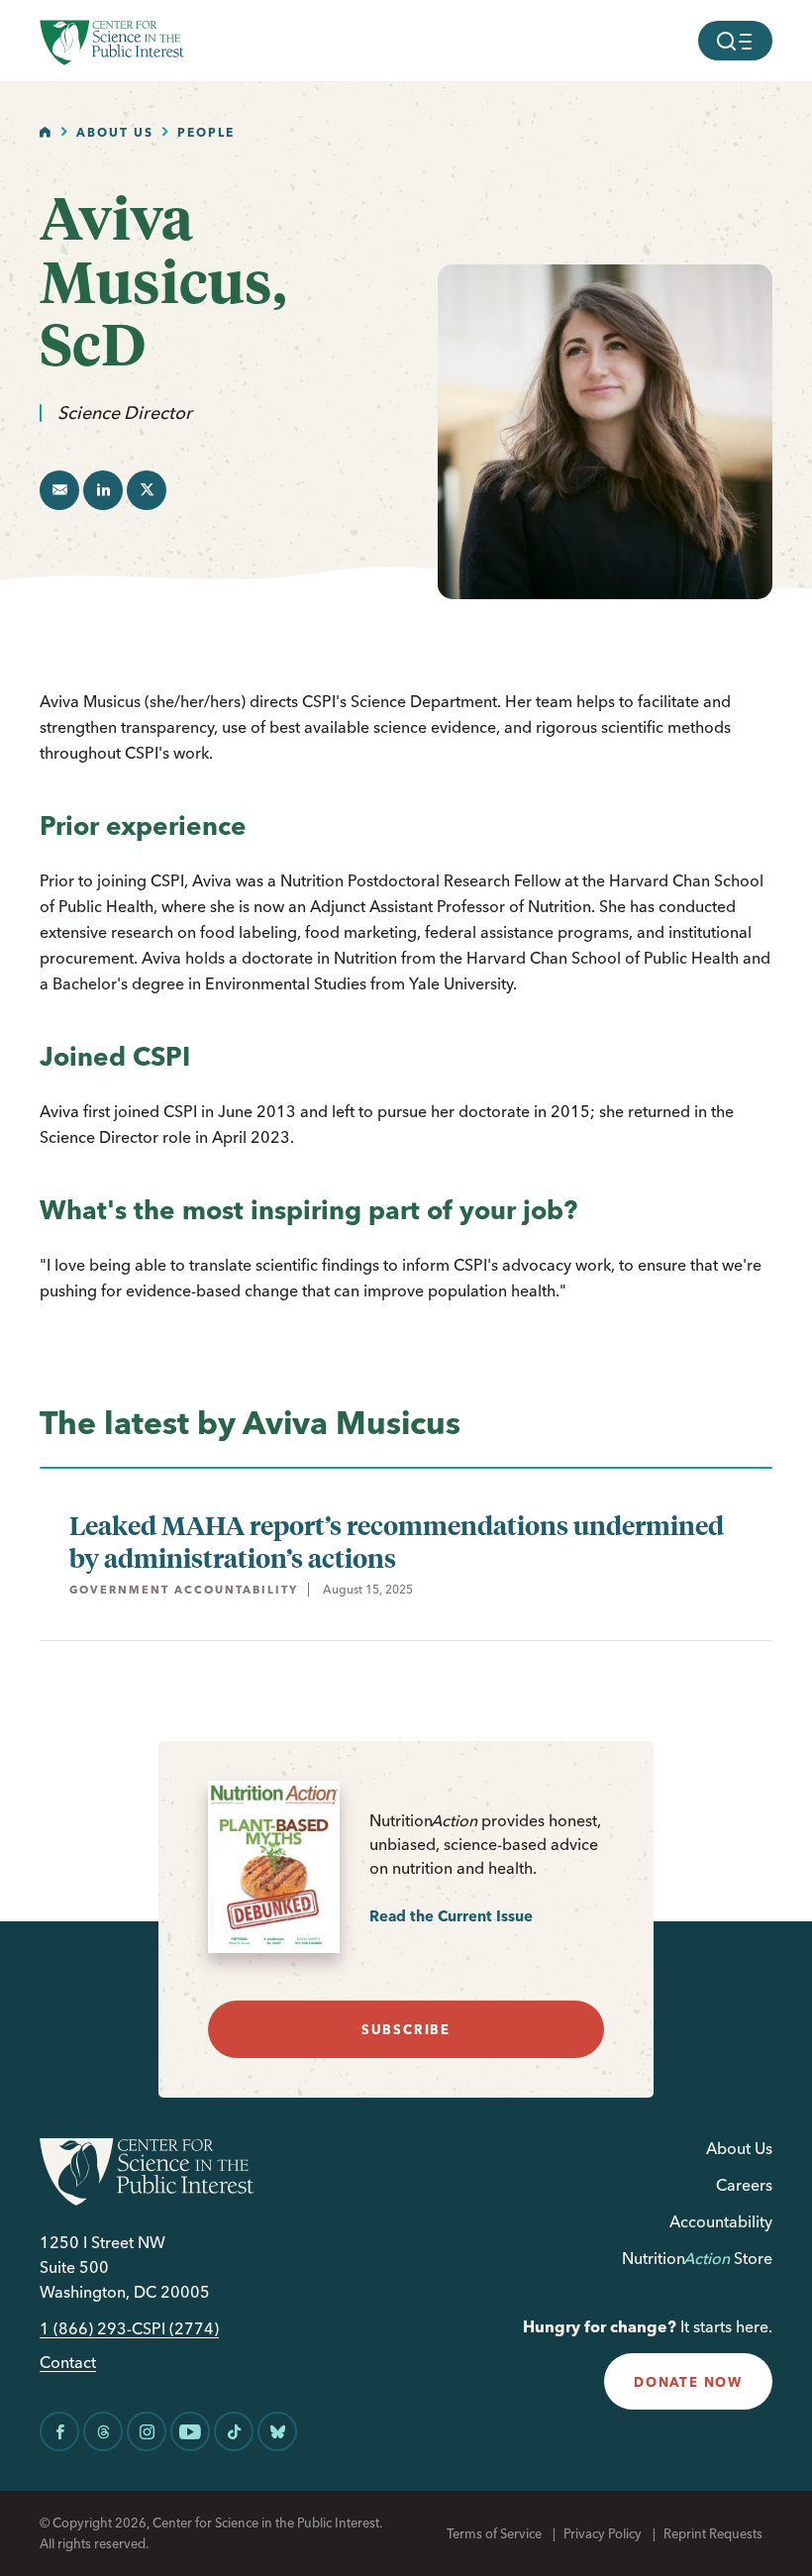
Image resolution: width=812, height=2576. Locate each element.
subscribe (406, 2029)
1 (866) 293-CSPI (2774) (129, 2329)
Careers (744, 2185)
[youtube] (190, 2431)
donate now (688, 2382)
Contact (68, 2363)
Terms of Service (494, 2533)
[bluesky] (277, 2431)
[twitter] (147, 490)
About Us (115, 132)
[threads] (103, 2431)
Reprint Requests (713, 2533)
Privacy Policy (603, 2533)
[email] (59, 490)
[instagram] (147, 2431)
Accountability (721, 2221)
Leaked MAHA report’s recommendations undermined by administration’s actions (397, 1541)
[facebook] (59, 2431)
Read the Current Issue (451, 1916)
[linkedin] (103, 490)
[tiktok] (234, 2431)
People (206, 132)
